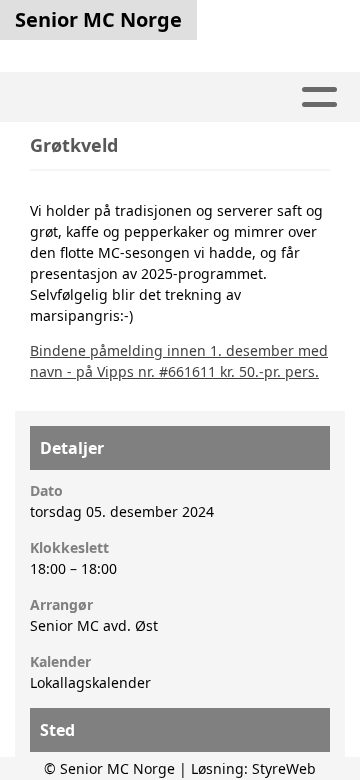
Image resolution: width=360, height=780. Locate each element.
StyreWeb (284, 768)
